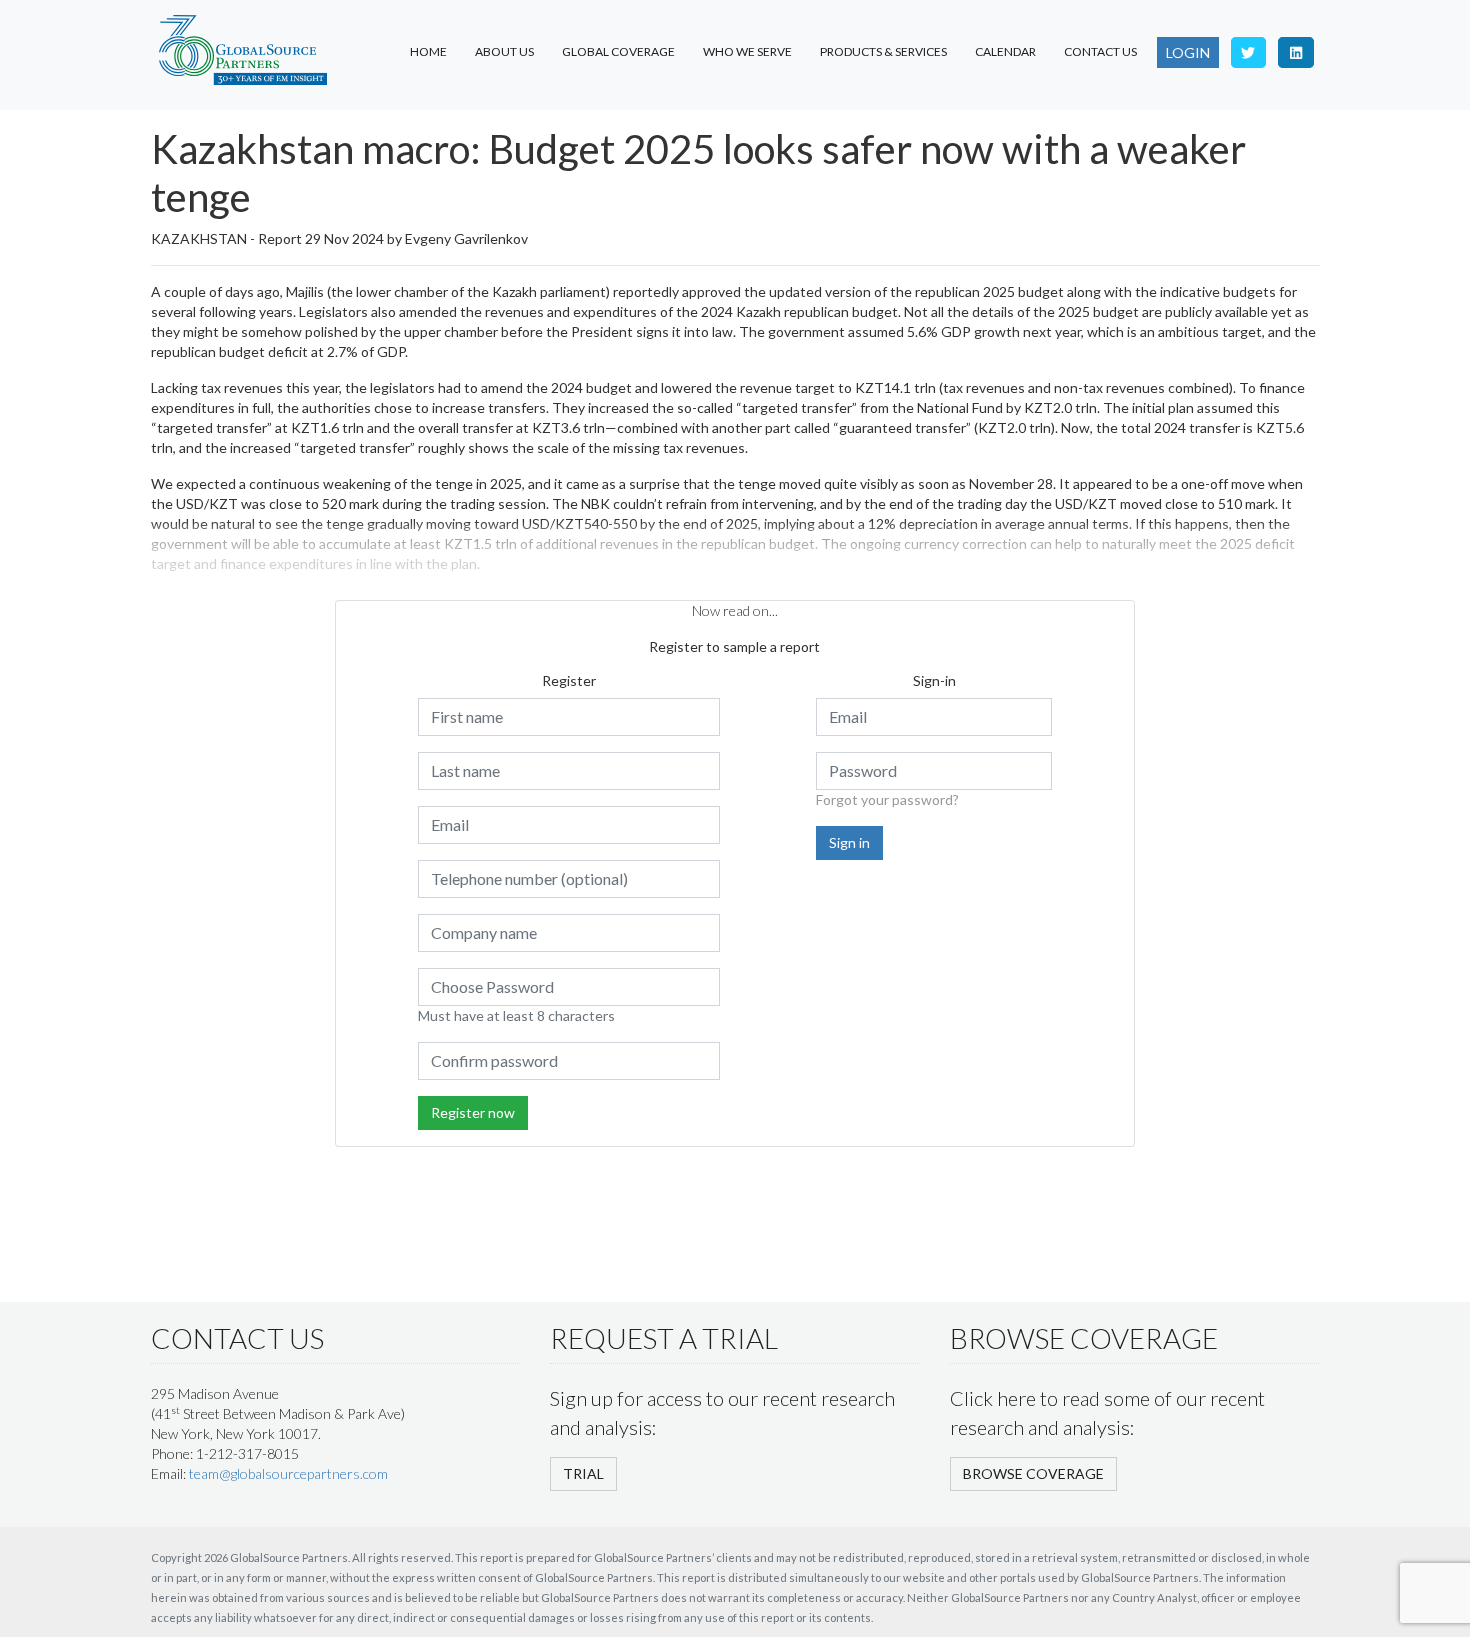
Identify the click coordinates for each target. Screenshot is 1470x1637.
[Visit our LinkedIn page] (1296, 52)
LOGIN (1188, 52)
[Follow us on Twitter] (1249, 52)
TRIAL (583, 1473)
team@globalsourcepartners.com (288, 1473)
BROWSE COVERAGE (1033, 1473)
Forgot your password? (887, 799)
